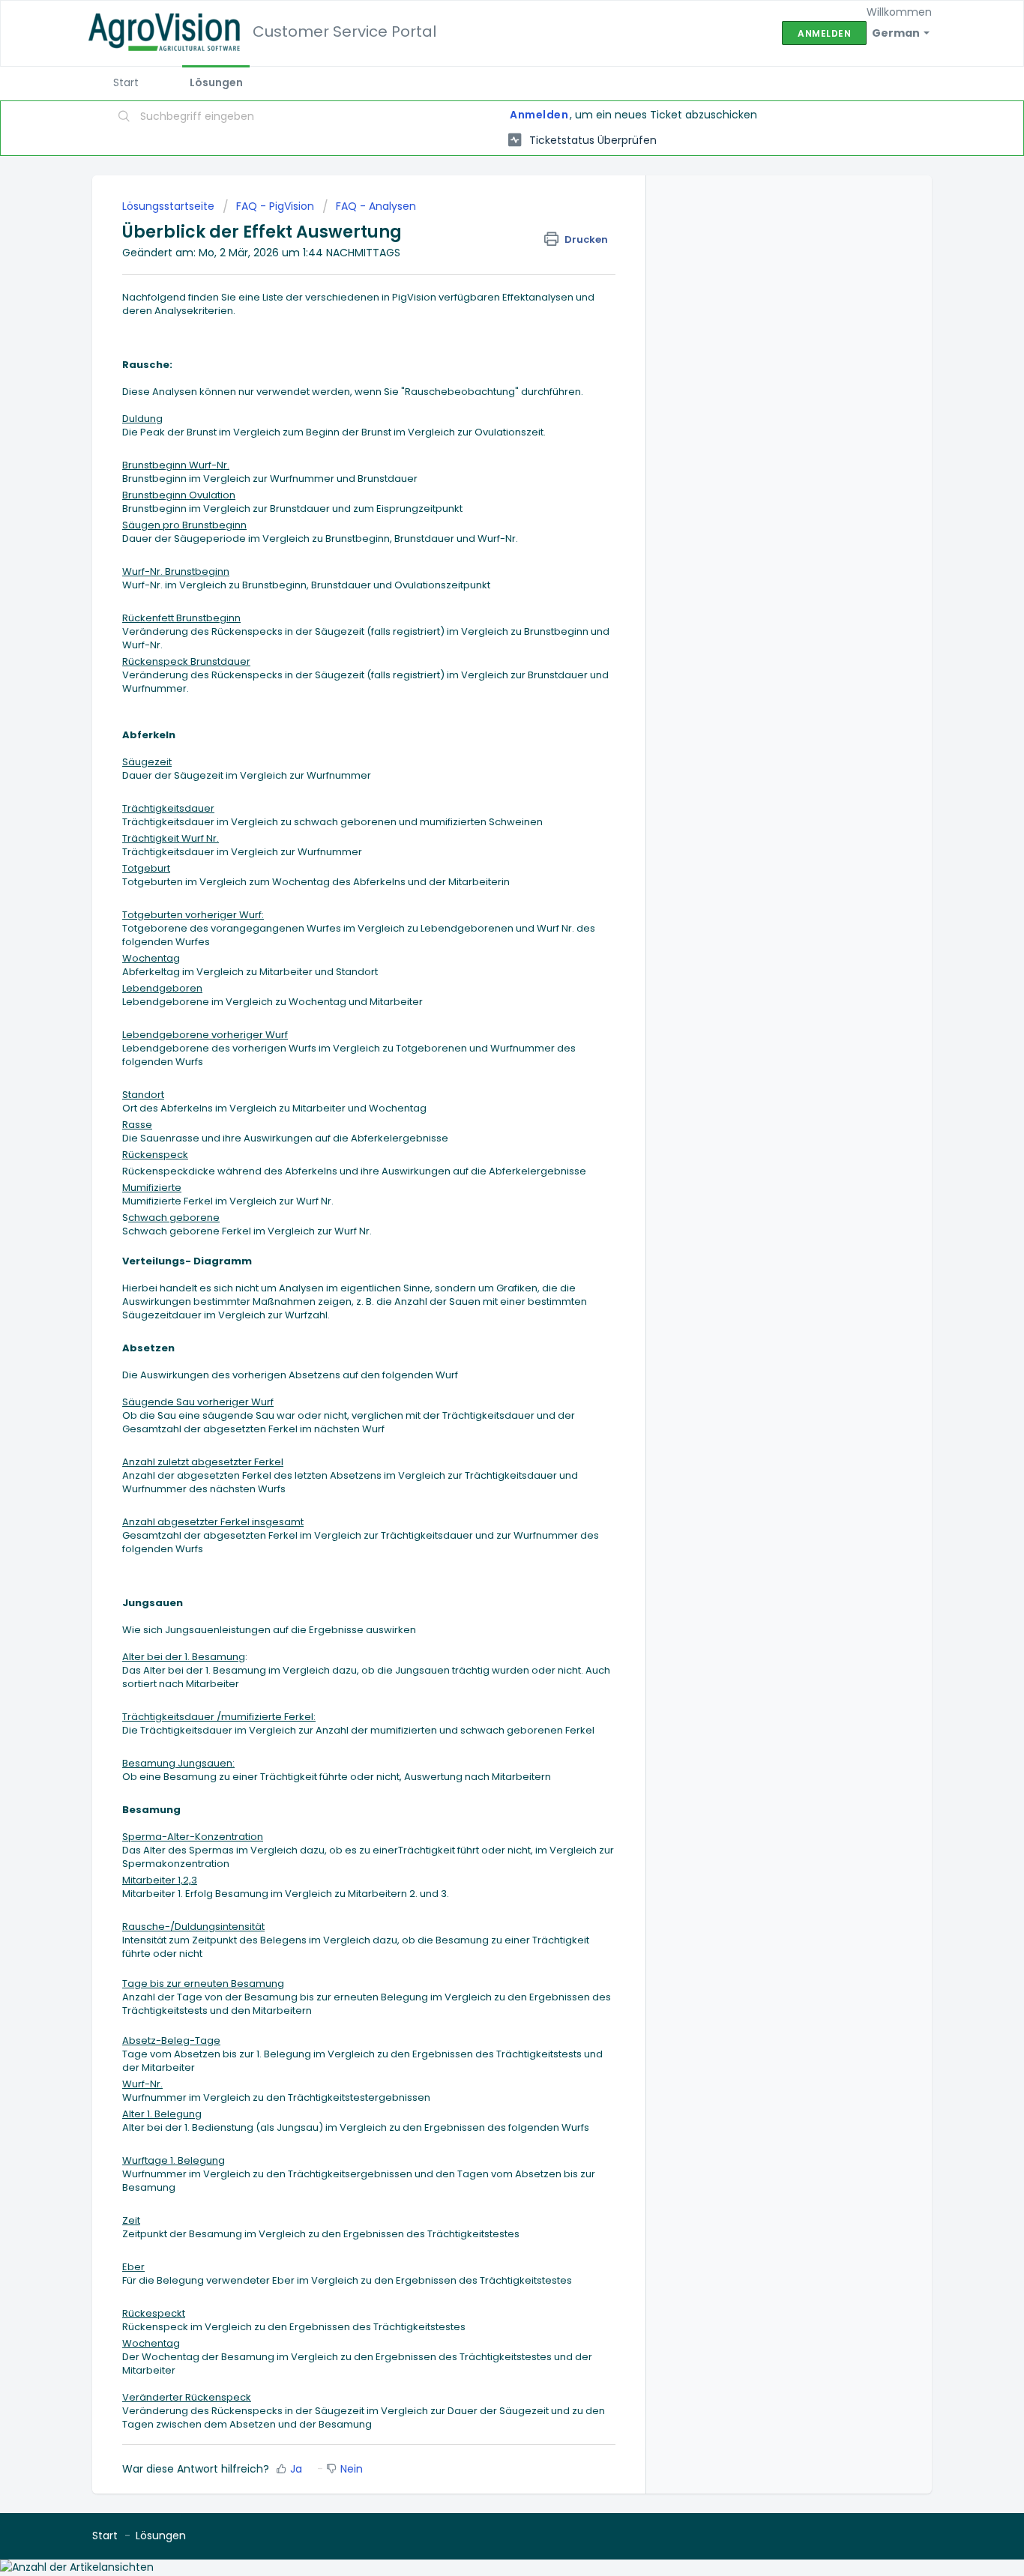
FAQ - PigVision (275, 206)
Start (126, 82)
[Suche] (124, 118)
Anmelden (539, 115)
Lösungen (216, 82)
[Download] (484, 1126)
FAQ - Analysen (376, 206)
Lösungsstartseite (170, 206)
